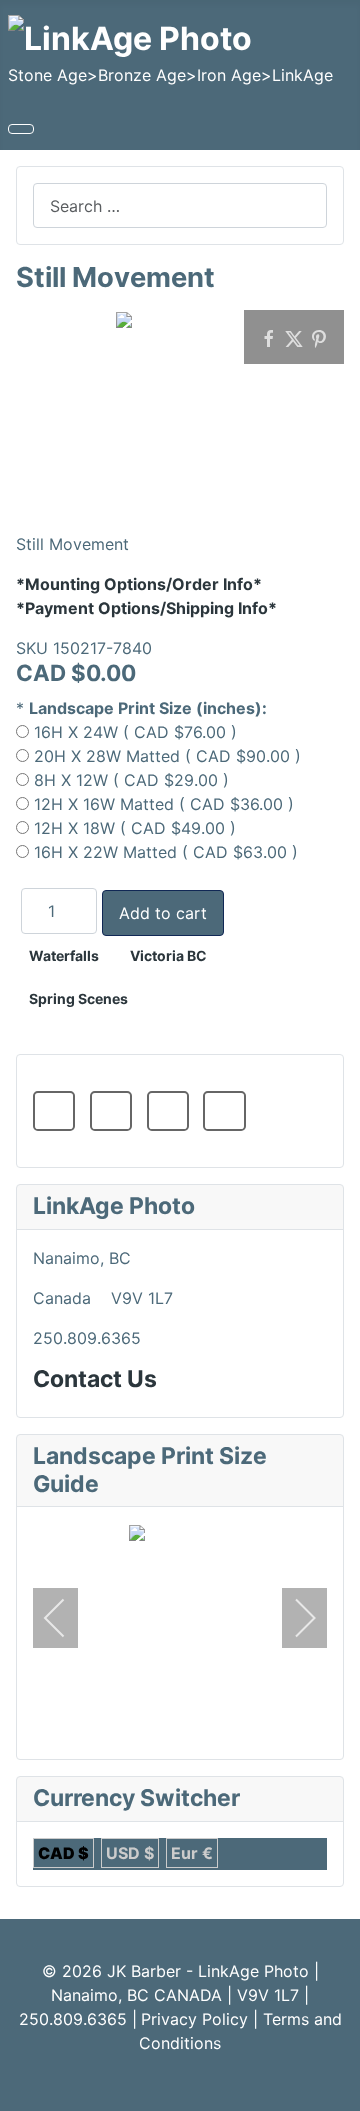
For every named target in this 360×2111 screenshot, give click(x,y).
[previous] (68, 1618)
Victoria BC (168, 955)
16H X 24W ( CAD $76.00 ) (135, 732)
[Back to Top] (335, 2086)
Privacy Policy (194, 2019)
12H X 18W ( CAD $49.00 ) (135, 828)
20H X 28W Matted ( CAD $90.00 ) (167, 756)
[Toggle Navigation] (21, 129)
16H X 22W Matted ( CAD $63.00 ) (166, 852)
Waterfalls (64, 955)
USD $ (130, 1853)
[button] (54, 1110)
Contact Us (95, 1379)
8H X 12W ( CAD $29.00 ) (131, 780)
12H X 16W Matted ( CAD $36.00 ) (164, 804)
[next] (292, 1618)
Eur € (192, 1853)
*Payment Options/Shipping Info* (146, 608)
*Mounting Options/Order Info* (139, 584)
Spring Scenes (78, 998)
